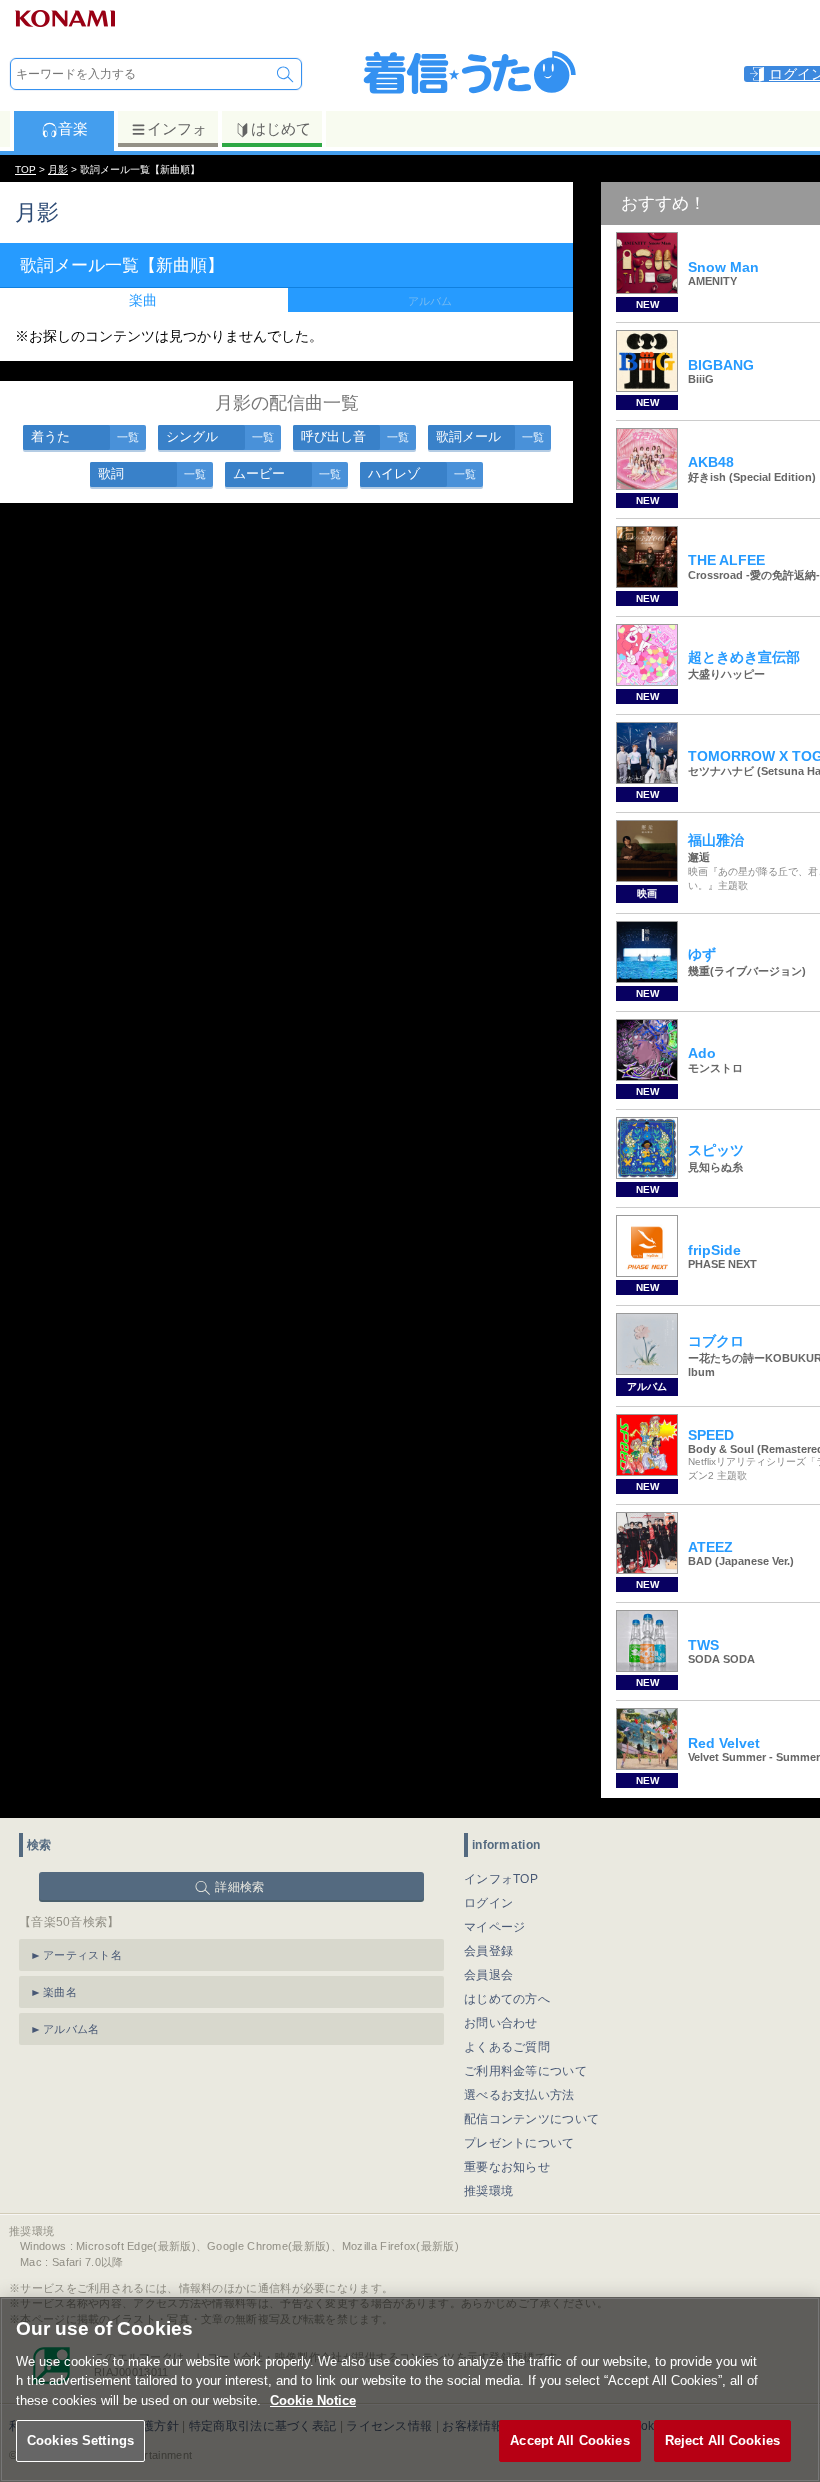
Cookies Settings (80, 2440)
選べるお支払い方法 (519, 2095)
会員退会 (488, 1975)
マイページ (495, 1927)
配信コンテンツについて (531, 2119)
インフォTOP (501, 1879)
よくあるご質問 (507, 2047)
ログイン (488, 1903)
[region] (410, 2389)
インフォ (177, 128)
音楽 (73, 128)
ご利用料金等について (525, 2071)
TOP (25, 169)
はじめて (281, 128)
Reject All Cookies (722, 2440)
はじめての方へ (507, 1999)
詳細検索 (239, 1887)
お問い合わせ (501, 2023)
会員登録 (488, 1951)
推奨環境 (488, 2191)
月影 (58, 169)
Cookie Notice (313, 2400)
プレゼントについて (519, 2143)
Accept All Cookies (569, 2440)
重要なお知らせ (507, 2167)
